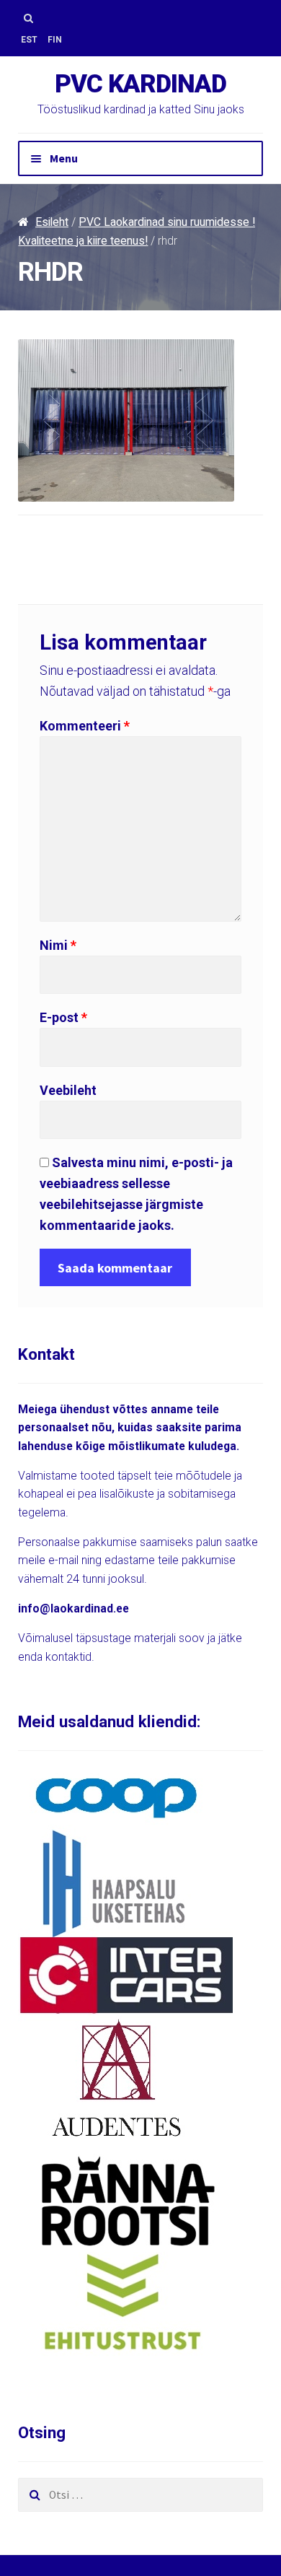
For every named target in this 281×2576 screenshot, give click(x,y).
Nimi (58, 945)
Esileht (52, 222)
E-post (63, 1017)
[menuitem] (29, 40)
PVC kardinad (140, 84)
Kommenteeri (85, 726)
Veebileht (68, 1090)
